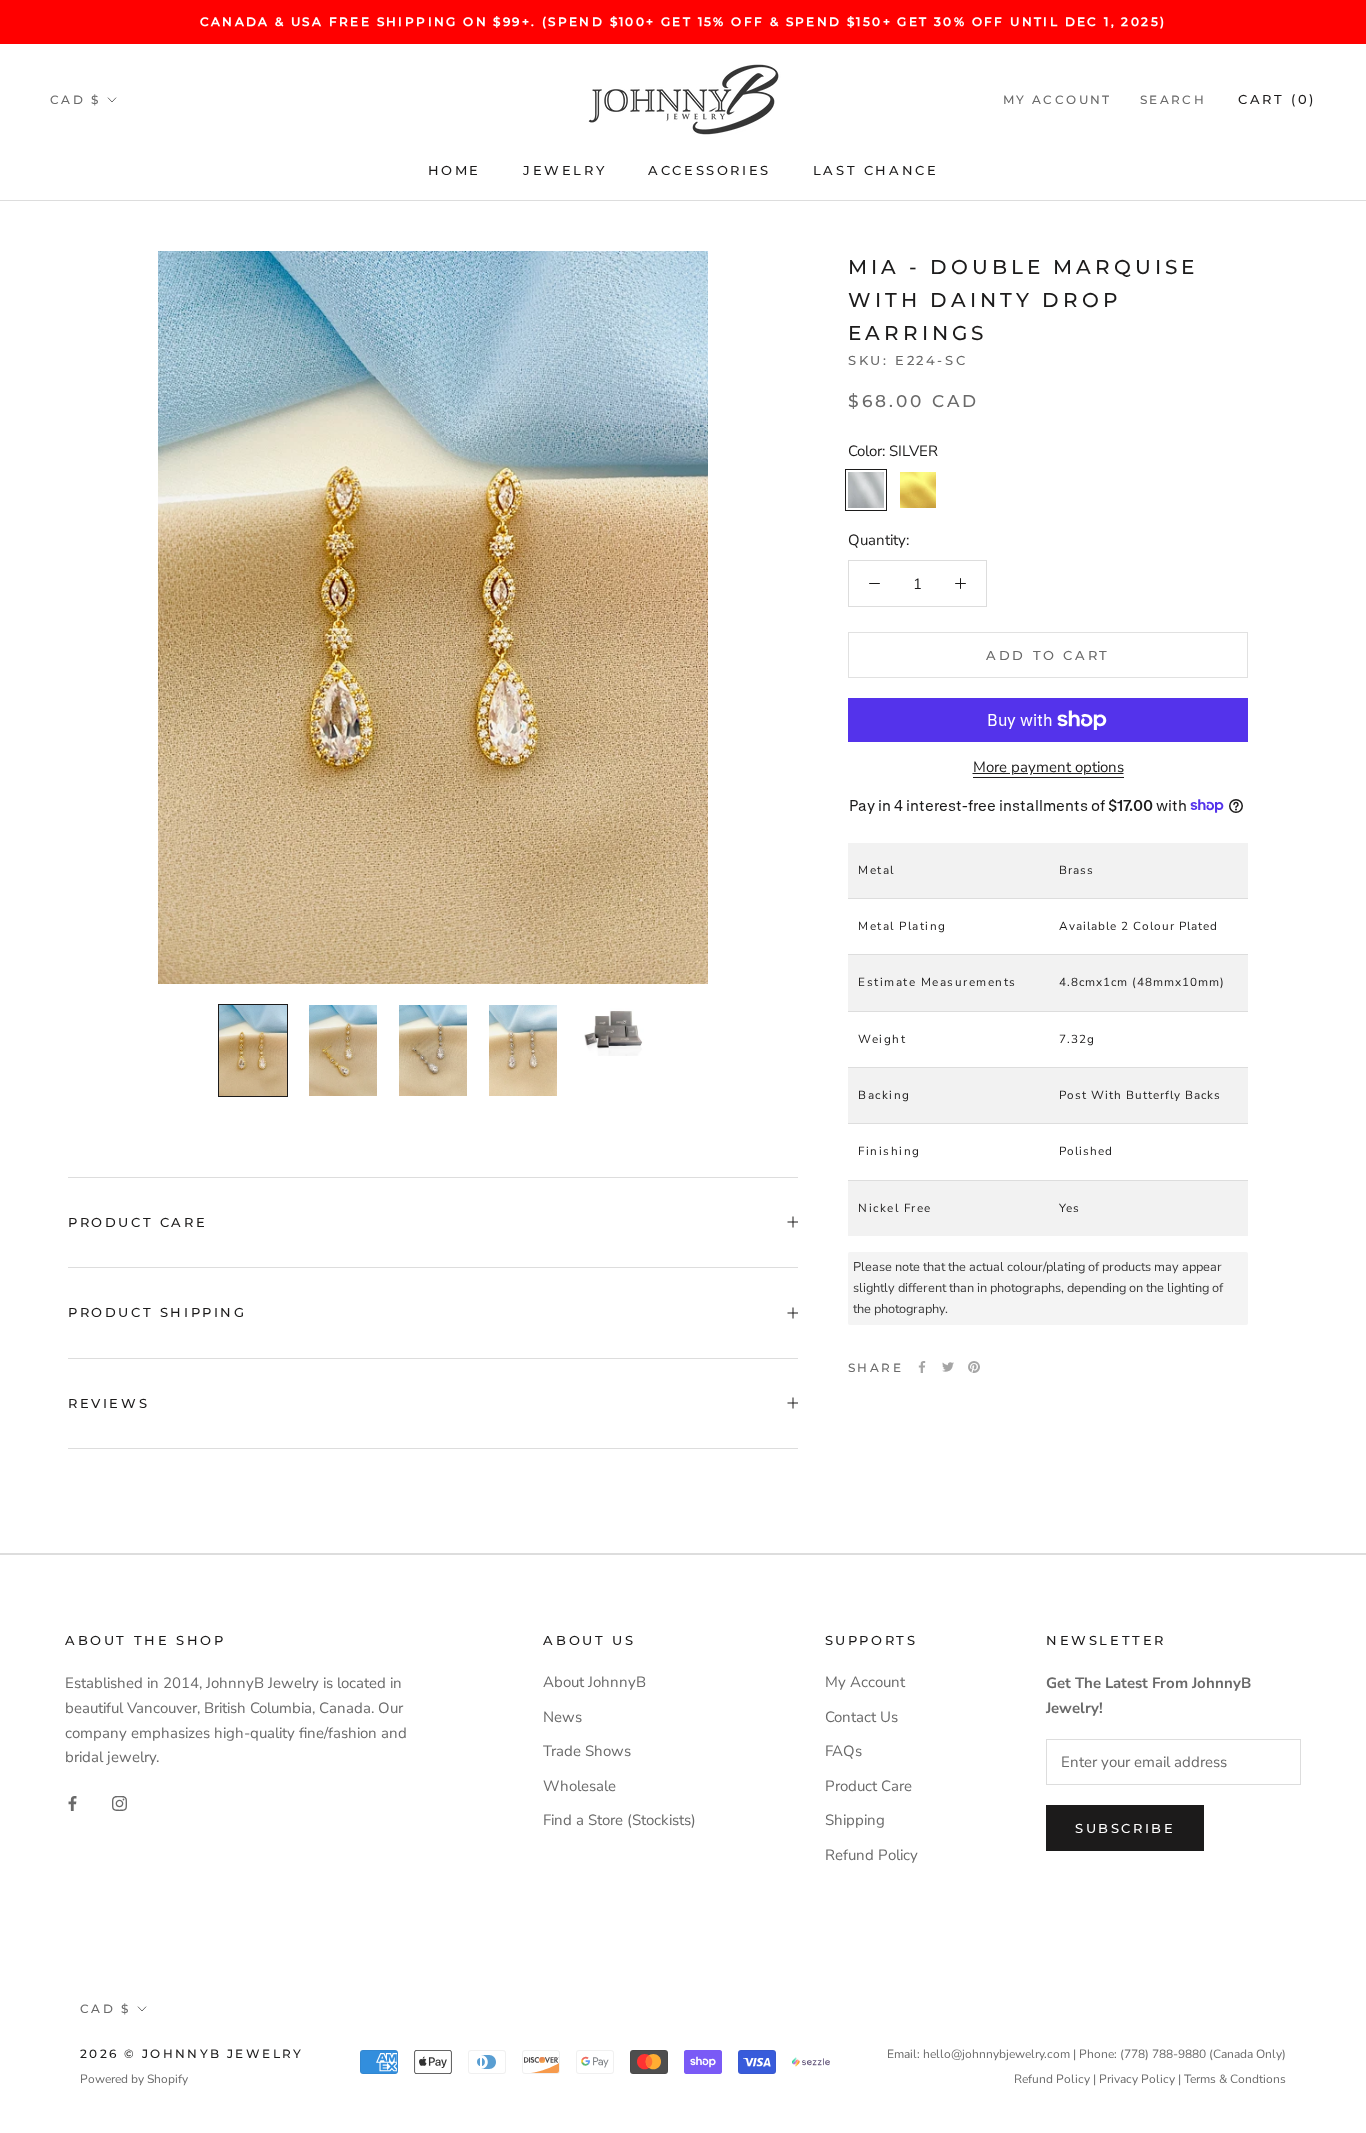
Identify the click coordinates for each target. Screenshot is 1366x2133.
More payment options (1048, 767)
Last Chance (876, 170)
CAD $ (75, 99)
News (562, 1717)
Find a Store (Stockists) (619, 1820)
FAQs (843, 1751)
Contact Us (861, 1717)
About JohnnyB (594, 1682)
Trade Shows (587, 1751)
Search (1173, 99)
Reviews (108, 1403)
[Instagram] (119, 1802)
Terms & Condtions (1235, 2079)
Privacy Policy (1137, 2079)
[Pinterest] (974, 1367)
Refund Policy (871, 1855)
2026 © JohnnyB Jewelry (192, 2053)
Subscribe (1125, 1828)
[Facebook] (922, 1367)
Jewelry (564, 170)
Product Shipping (157, 1312)
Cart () (1277, 99)
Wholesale (579, 1786)
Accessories (709, 170)
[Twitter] (948, 1367)
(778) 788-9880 (1163, 2054)
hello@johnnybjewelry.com (996, 2054)
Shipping (855, 1820)
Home (454, 170)
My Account (1057, 99)
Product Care (137, 1222)
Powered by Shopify (134, 2079)
